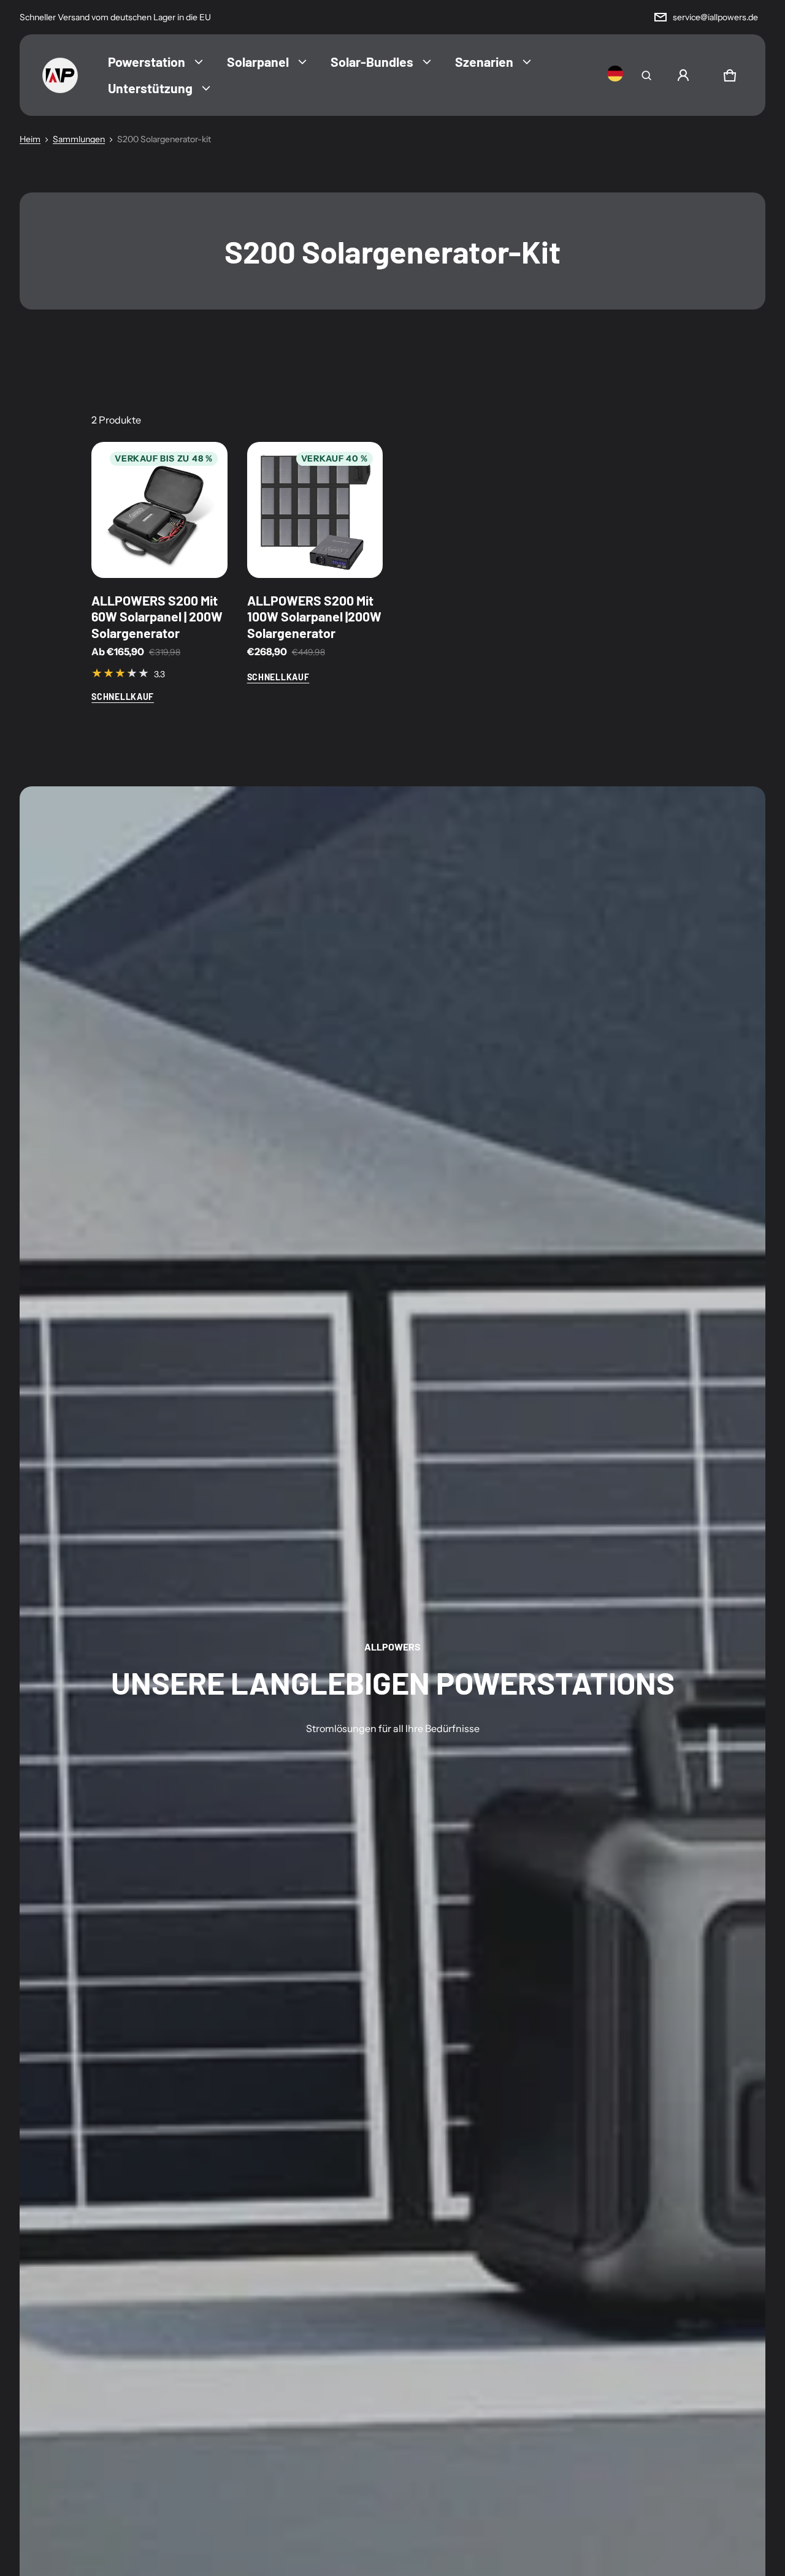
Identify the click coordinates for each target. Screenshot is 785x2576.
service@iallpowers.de (715, 17)
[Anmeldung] (683, 75)
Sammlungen (79, 139)
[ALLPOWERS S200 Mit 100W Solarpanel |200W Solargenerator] (315, 510)
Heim (30, 139)
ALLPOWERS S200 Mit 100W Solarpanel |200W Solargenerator (314, 617)
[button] (646, 75)
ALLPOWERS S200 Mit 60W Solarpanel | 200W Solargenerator (157, 617)
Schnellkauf (123, 697)
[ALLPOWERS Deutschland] (60, 75)
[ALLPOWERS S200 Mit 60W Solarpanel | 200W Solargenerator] (159, 510)
